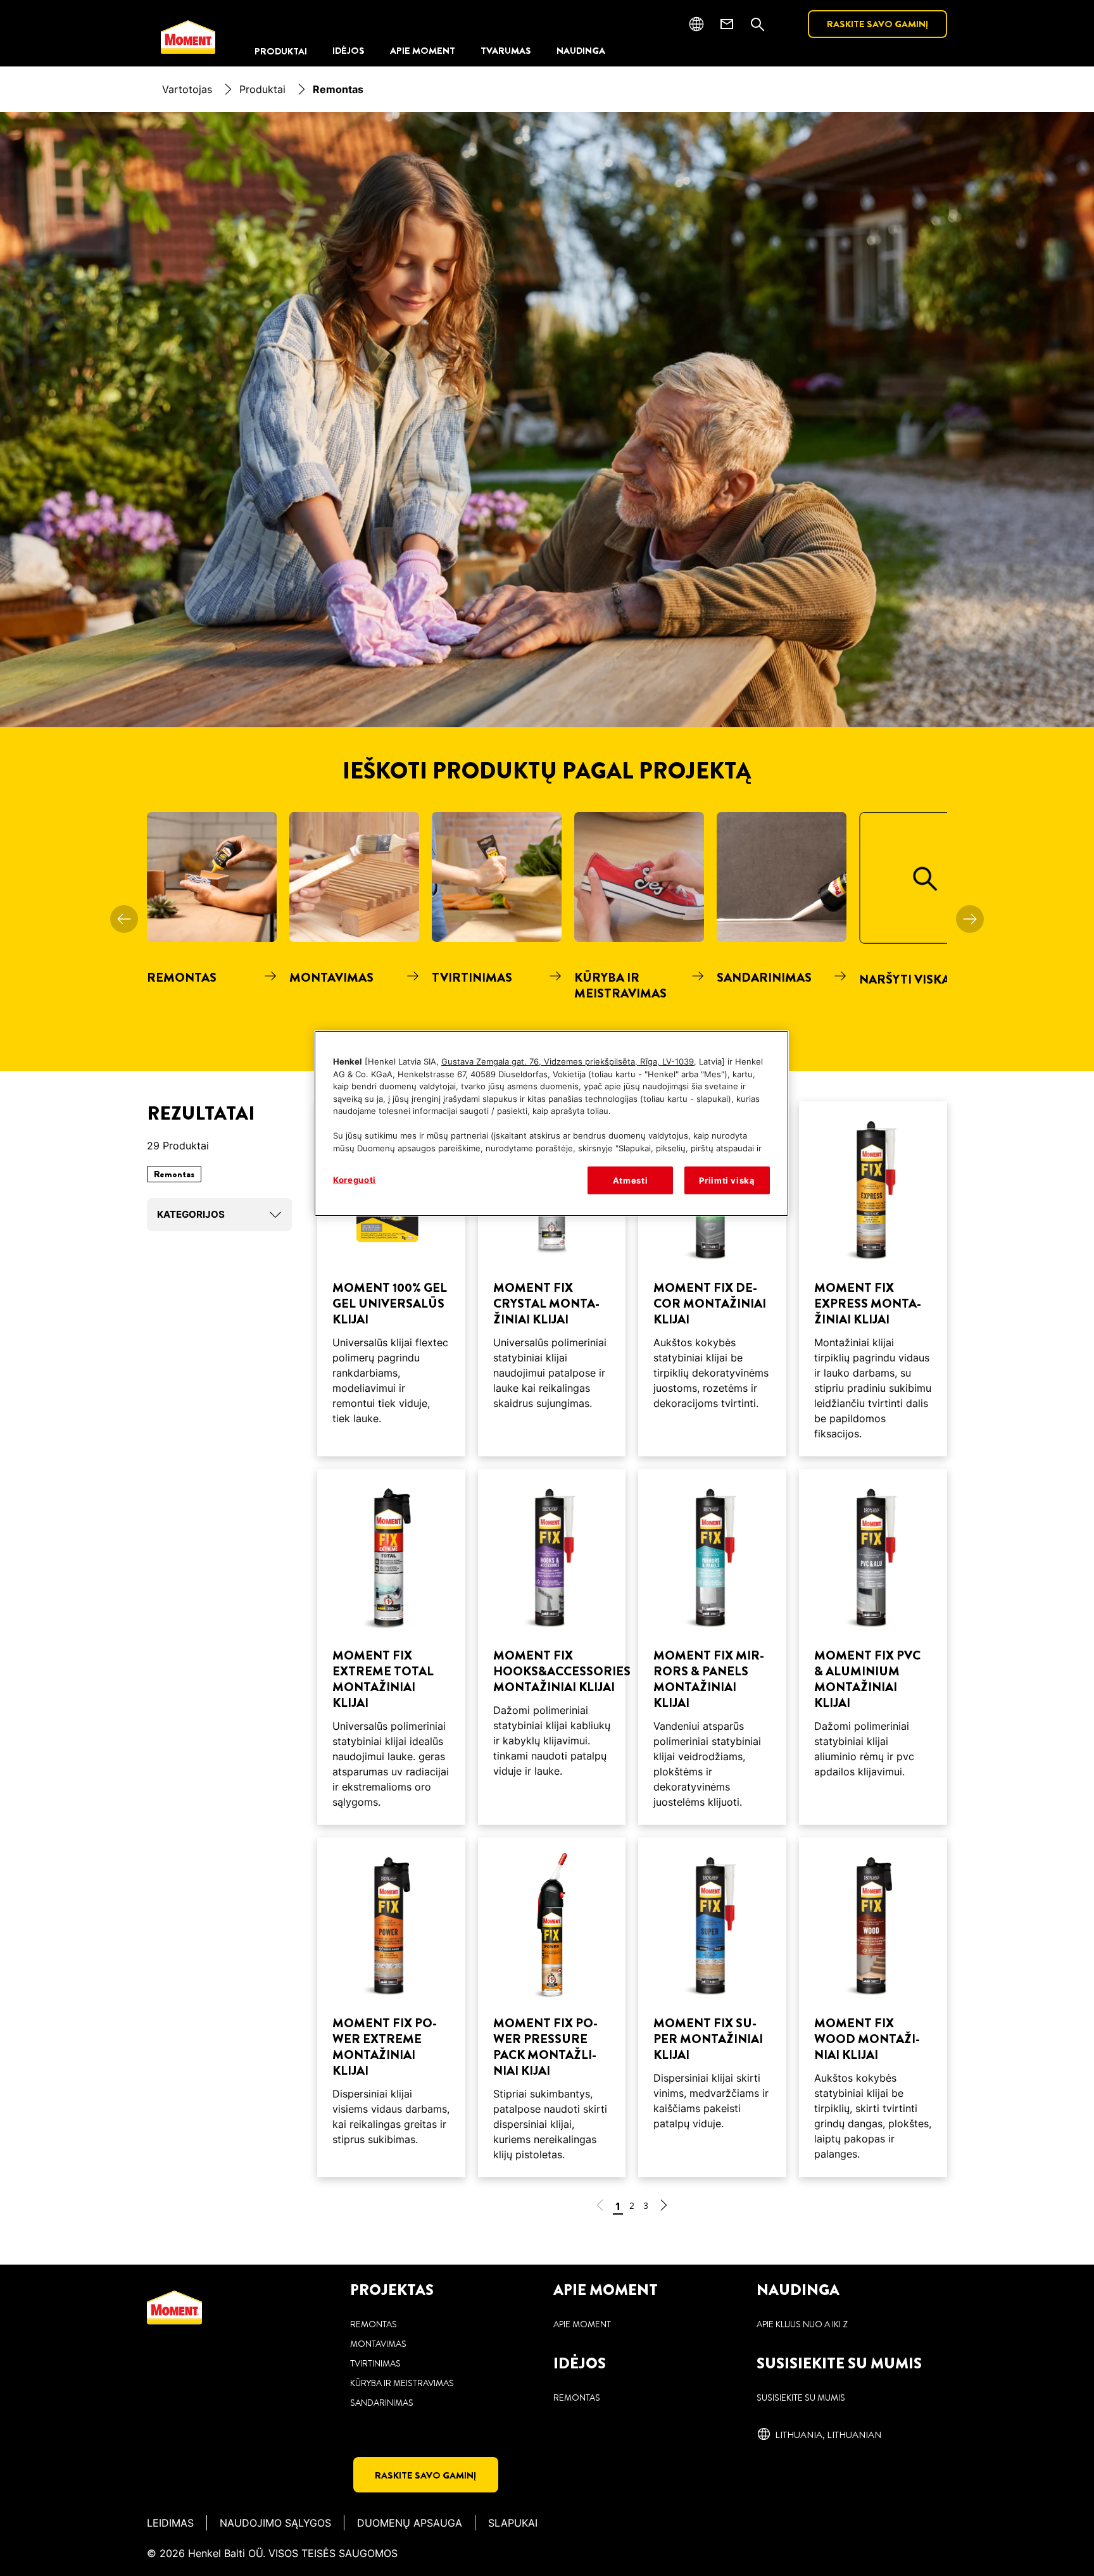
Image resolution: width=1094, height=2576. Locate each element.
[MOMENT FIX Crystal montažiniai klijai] (552, 1279)
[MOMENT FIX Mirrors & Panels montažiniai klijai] (712, 1647)
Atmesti (631, 1180)
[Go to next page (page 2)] (663, 2207)
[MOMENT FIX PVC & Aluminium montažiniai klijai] (873, 1647)
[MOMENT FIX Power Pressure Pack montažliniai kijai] (552, 2008)
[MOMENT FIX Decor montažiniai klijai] (712, 1279)
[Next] (970, 919)
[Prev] (124, 919)
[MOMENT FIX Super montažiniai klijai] (712, 2008)
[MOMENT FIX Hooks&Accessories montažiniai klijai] (552, 1647)
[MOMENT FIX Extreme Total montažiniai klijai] (391, 1647)
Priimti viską (727, 1180)
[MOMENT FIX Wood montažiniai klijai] (873, 2008)
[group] (547, 941)
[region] (551, 1123)
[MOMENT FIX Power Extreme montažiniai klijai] (391, 2008)
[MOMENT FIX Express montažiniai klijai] (873, 1279)
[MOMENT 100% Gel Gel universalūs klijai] (391, 1279)
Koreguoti (355, 1180)
